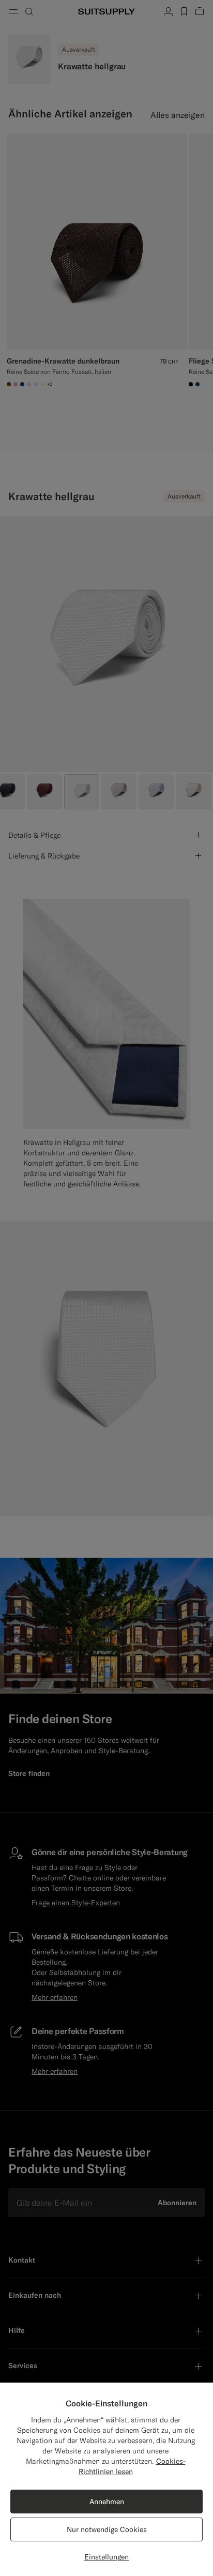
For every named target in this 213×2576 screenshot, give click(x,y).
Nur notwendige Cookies (107, 2529)
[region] (106, 2479)
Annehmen (107, 2502)
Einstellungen (106, 2557)
